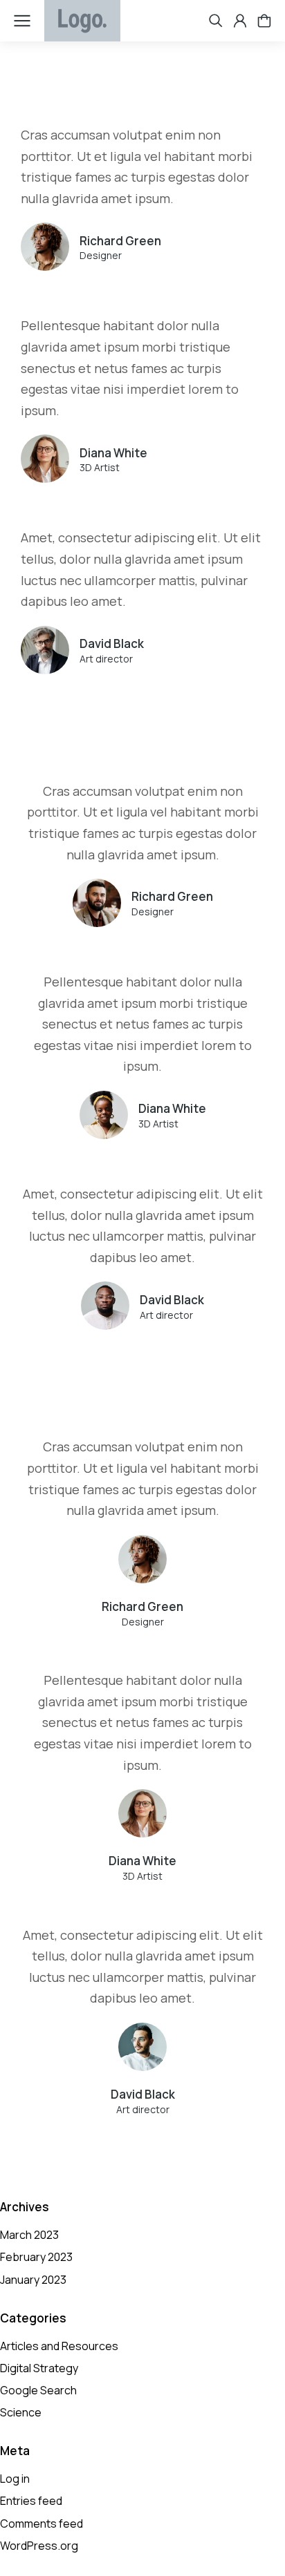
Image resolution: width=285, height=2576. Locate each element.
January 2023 (33, 2280)
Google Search (38, 2390)
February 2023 (36, 2257)
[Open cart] (264, 21)
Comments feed (42, 2523)
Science (21, 2412)
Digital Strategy (39, 2368)
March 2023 (29, 2235)
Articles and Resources (59, 2346)
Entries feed (31, 2501)
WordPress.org (39, 2546)
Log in (15, 2479)
